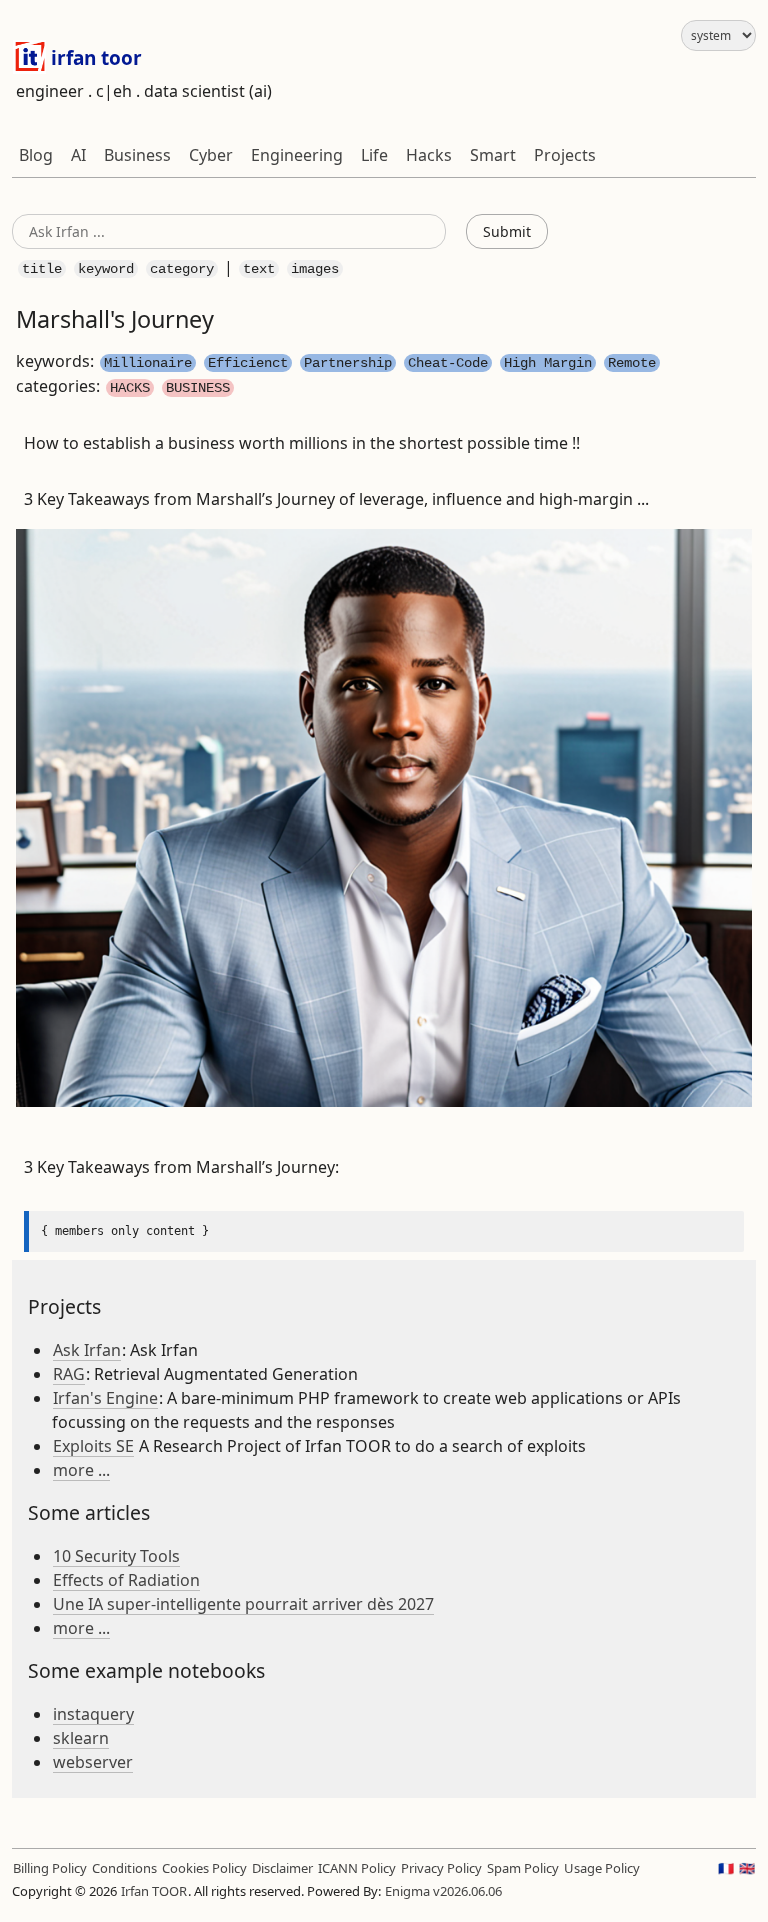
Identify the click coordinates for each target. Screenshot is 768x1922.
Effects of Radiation (126, 1580)
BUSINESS (198, 388)
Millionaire (148, 363)
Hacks (429, 155)
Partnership (348, 363)
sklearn (81, 1738)
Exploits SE (93, 1446)
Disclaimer (282, 1868)
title (42, 269)
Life (374, 155)
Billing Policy (50, 1868)
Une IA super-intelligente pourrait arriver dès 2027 (243, 1604)
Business (137, 155)
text (259, 269)
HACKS (130, 388)
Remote (632, 363)
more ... (81, 1470)
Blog (36, 155)
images (315, 269)
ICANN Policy (357, 1868)
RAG (69, 1374)
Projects (565, 155)
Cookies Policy (204, 1868)
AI (78, 155)
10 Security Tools (116, 1556)
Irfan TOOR (154, 1891)
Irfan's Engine (105, 1398)
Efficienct (248, 363)
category (182, 269)
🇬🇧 (747, 1868)
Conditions (124, 1868)
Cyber (211, 155)
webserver (93, 1762)
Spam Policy (523, 1868)
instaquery (93, 1714)
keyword (106, 269)
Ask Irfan (87, 1350)
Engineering (297, 155)
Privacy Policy (441, 1868)
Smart (493, 155)
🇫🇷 (726, 1868)
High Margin (548, 363)
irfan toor (94, 58)
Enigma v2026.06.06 (443, 1891)
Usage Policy (602, 1868)
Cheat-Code (448, 363)
